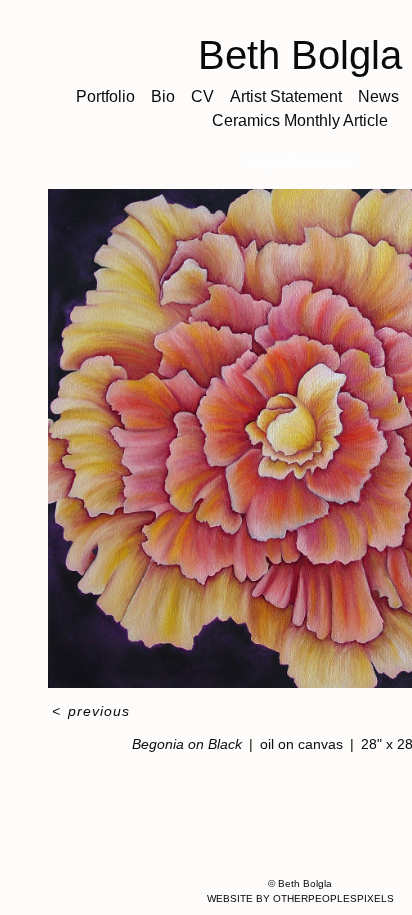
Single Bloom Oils (300, 161)
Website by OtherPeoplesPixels (300, 898)
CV (202, 96)
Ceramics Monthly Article (300, 120)
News (378, 96)
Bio (163, 96)
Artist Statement (286, 96)
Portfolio (105, 96)
